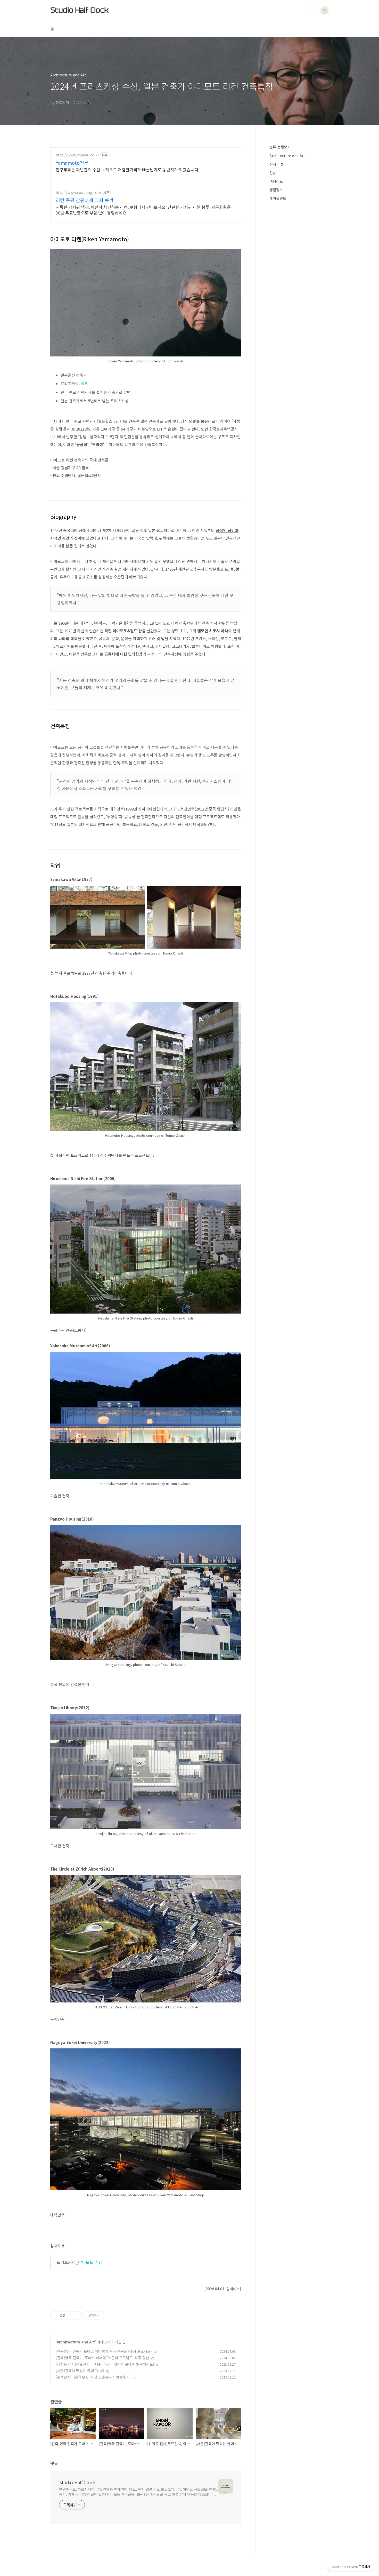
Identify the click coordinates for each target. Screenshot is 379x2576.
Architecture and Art (76, 2342)
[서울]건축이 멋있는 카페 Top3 (80, 2371)
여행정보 (276, 181)
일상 (273, 173)
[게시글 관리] (76, 2315)
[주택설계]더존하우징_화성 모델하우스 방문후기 (93, 2377)
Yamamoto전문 (72, 163)
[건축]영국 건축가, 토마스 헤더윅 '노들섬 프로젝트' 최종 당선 (102, 2358)
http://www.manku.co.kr (77, 155)
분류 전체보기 (280, 147)
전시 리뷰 (277, 164)
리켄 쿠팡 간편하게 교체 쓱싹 (85, 200)
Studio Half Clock (79, 10)
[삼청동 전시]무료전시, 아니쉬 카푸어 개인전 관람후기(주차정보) (105, 2364)
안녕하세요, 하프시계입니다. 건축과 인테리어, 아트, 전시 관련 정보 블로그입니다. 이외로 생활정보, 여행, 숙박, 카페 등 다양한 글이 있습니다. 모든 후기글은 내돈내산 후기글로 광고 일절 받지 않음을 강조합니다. (138, 2492)
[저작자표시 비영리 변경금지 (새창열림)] (111, 2315)
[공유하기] (70, 2315)
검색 (313, 10)
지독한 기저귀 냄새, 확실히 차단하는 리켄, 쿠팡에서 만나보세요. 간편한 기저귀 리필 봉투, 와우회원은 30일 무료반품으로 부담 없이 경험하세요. (143, 210)
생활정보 (276, 190)
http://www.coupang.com (78, 192)
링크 (84, 383)
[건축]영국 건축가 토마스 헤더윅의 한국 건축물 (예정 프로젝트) (104, 2351)
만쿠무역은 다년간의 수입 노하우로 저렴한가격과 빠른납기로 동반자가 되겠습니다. (127, 169)
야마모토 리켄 (90, 2262)
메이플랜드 (278, 198)
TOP (325, 2572)
